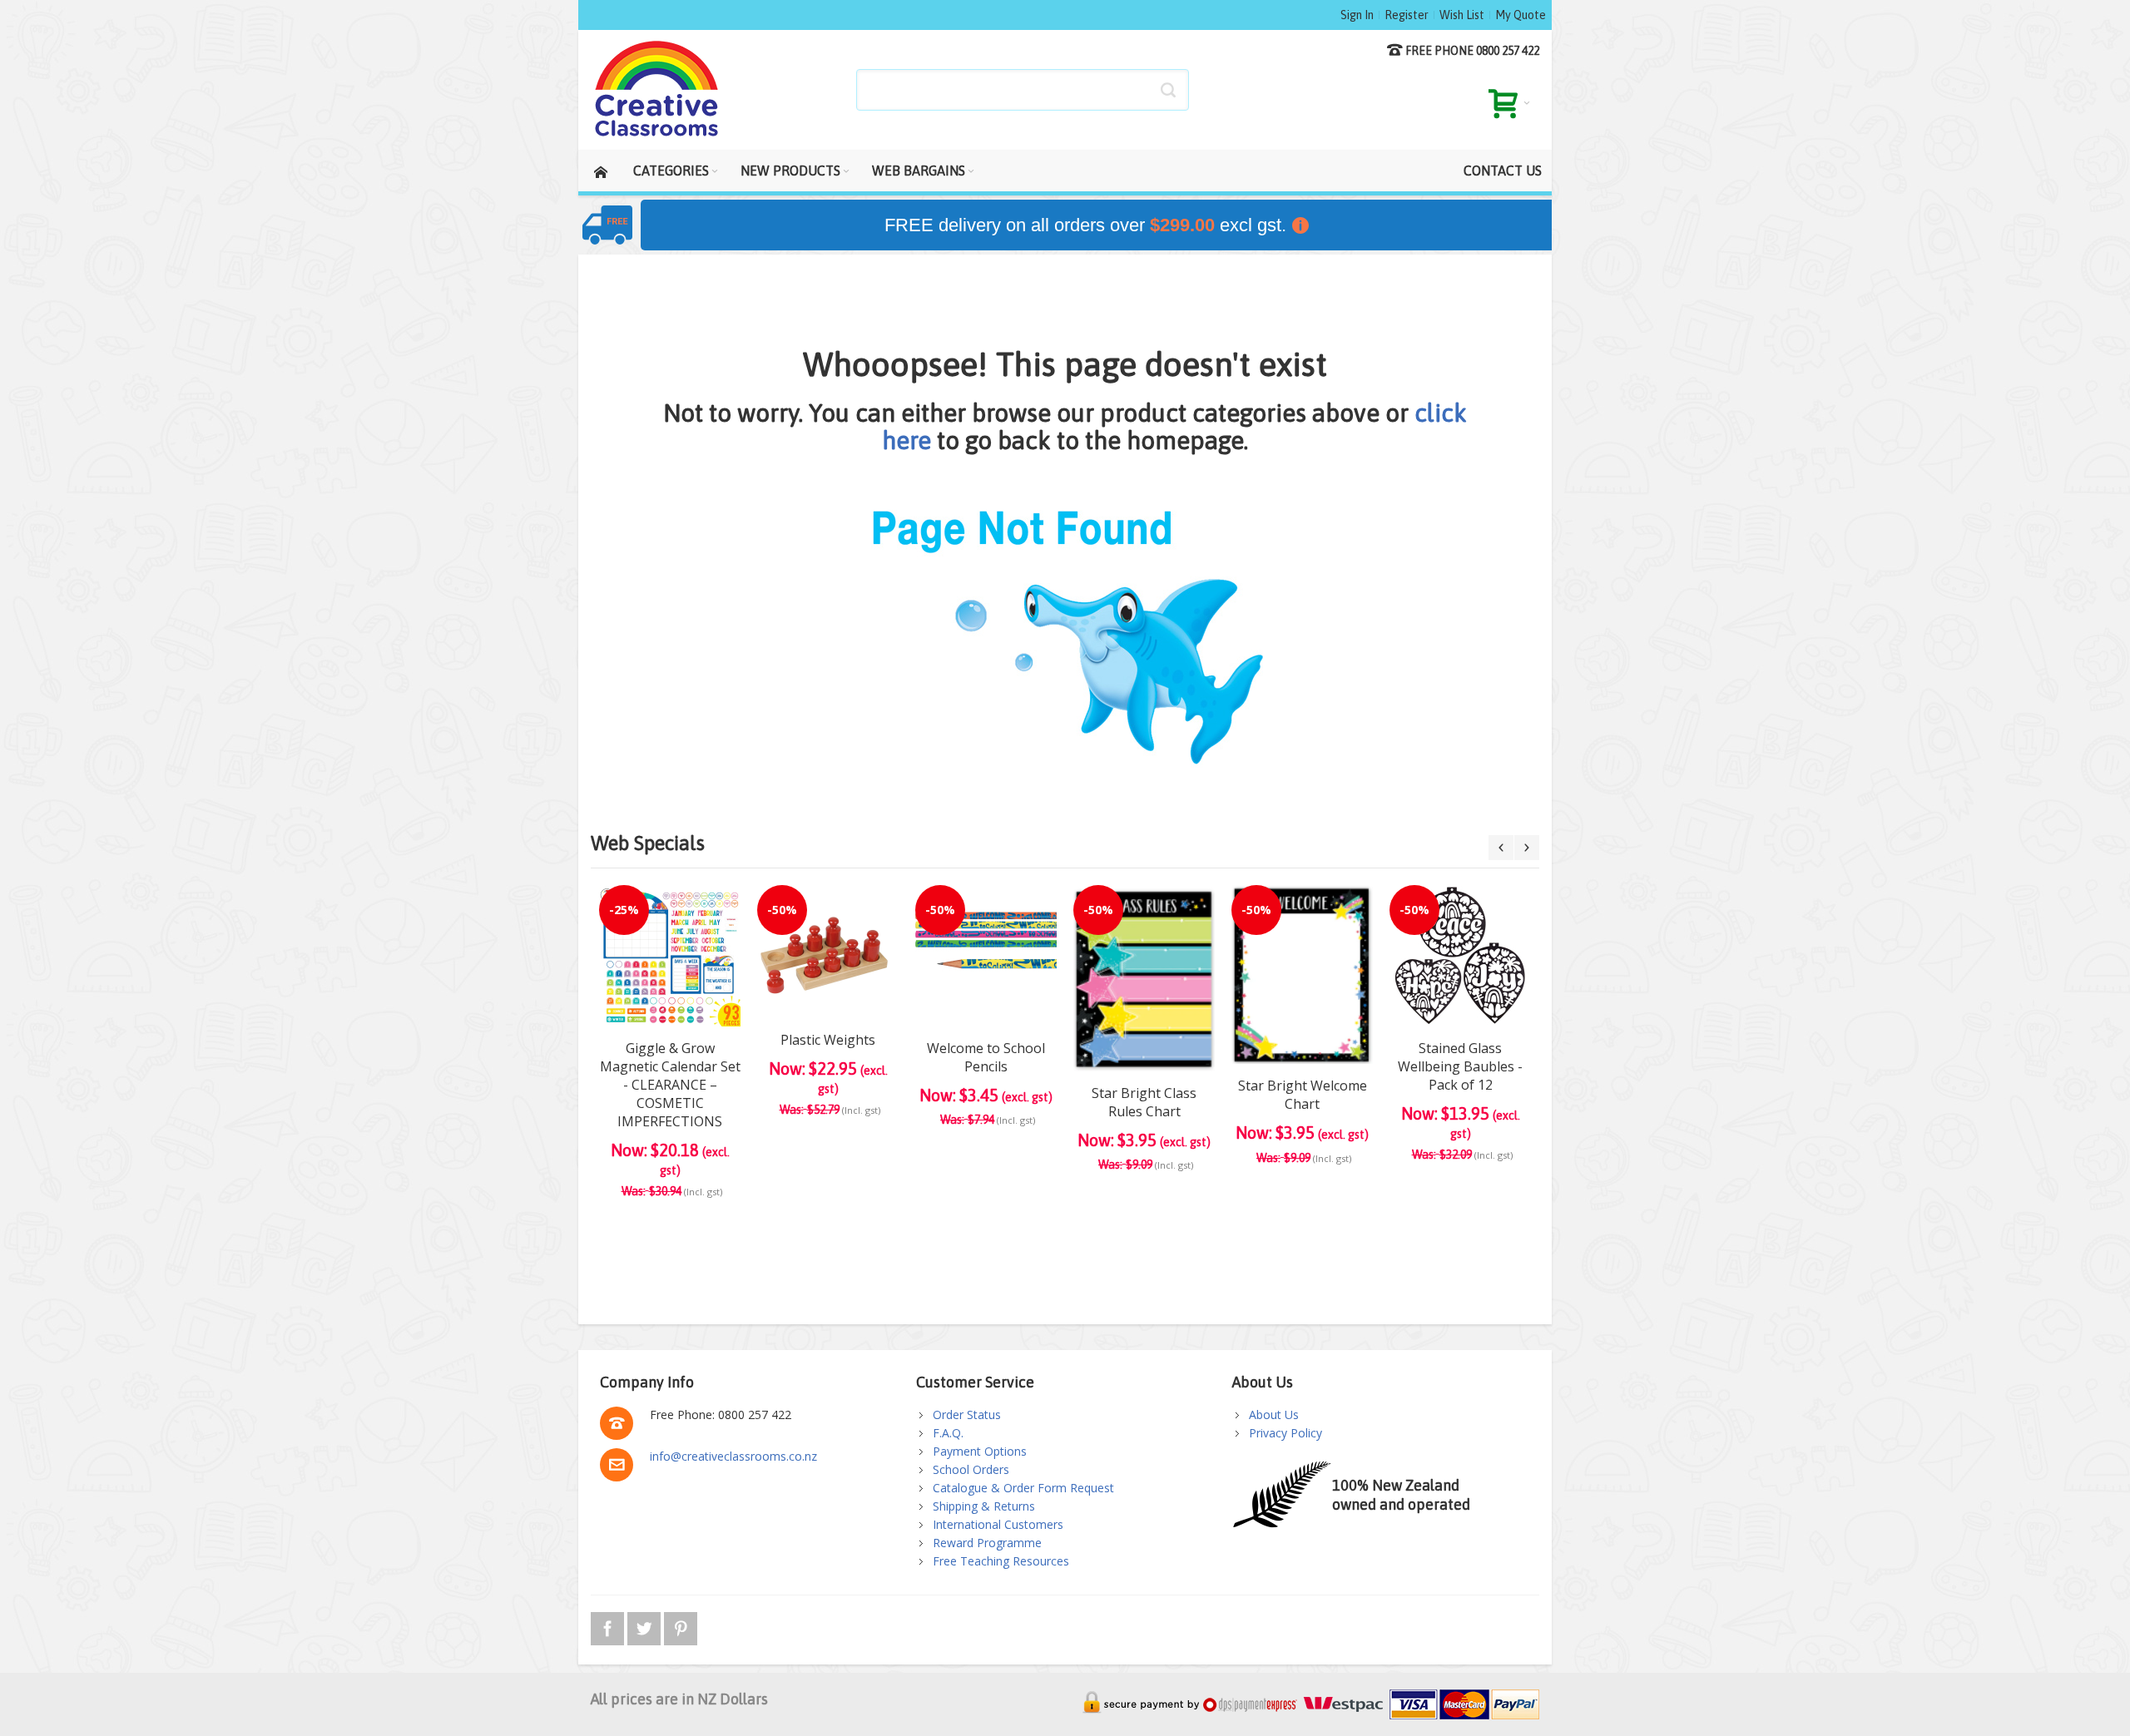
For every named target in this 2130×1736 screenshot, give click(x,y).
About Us (1274, 1415)
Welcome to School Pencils (986, 1057)
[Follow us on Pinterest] (681, 1626)
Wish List (1462, 15)
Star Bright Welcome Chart (1303, 1095)
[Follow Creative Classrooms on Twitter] (646, 1626)
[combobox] (1023, 90)
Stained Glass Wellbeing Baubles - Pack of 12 (1460, 1066)
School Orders (971, 1469)
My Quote (1521, 15)
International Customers (998, 1524)
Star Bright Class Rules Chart (1144, 1102)
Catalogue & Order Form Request (1023, 1488)
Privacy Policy (1285, 1433)
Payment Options (980, 1451)
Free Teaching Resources (1001, 1561)
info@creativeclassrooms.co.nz (733, 1456)
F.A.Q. (948, 1433)
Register (1407, 15)
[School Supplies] (657, 90)
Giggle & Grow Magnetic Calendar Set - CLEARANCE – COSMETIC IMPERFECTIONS (670, 1085)
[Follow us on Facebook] (609, 1626)
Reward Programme (987, 1543)
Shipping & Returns (984, 1506)
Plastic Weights (828, 1040)
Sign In (1357, 15)
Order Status (967, 1415)
